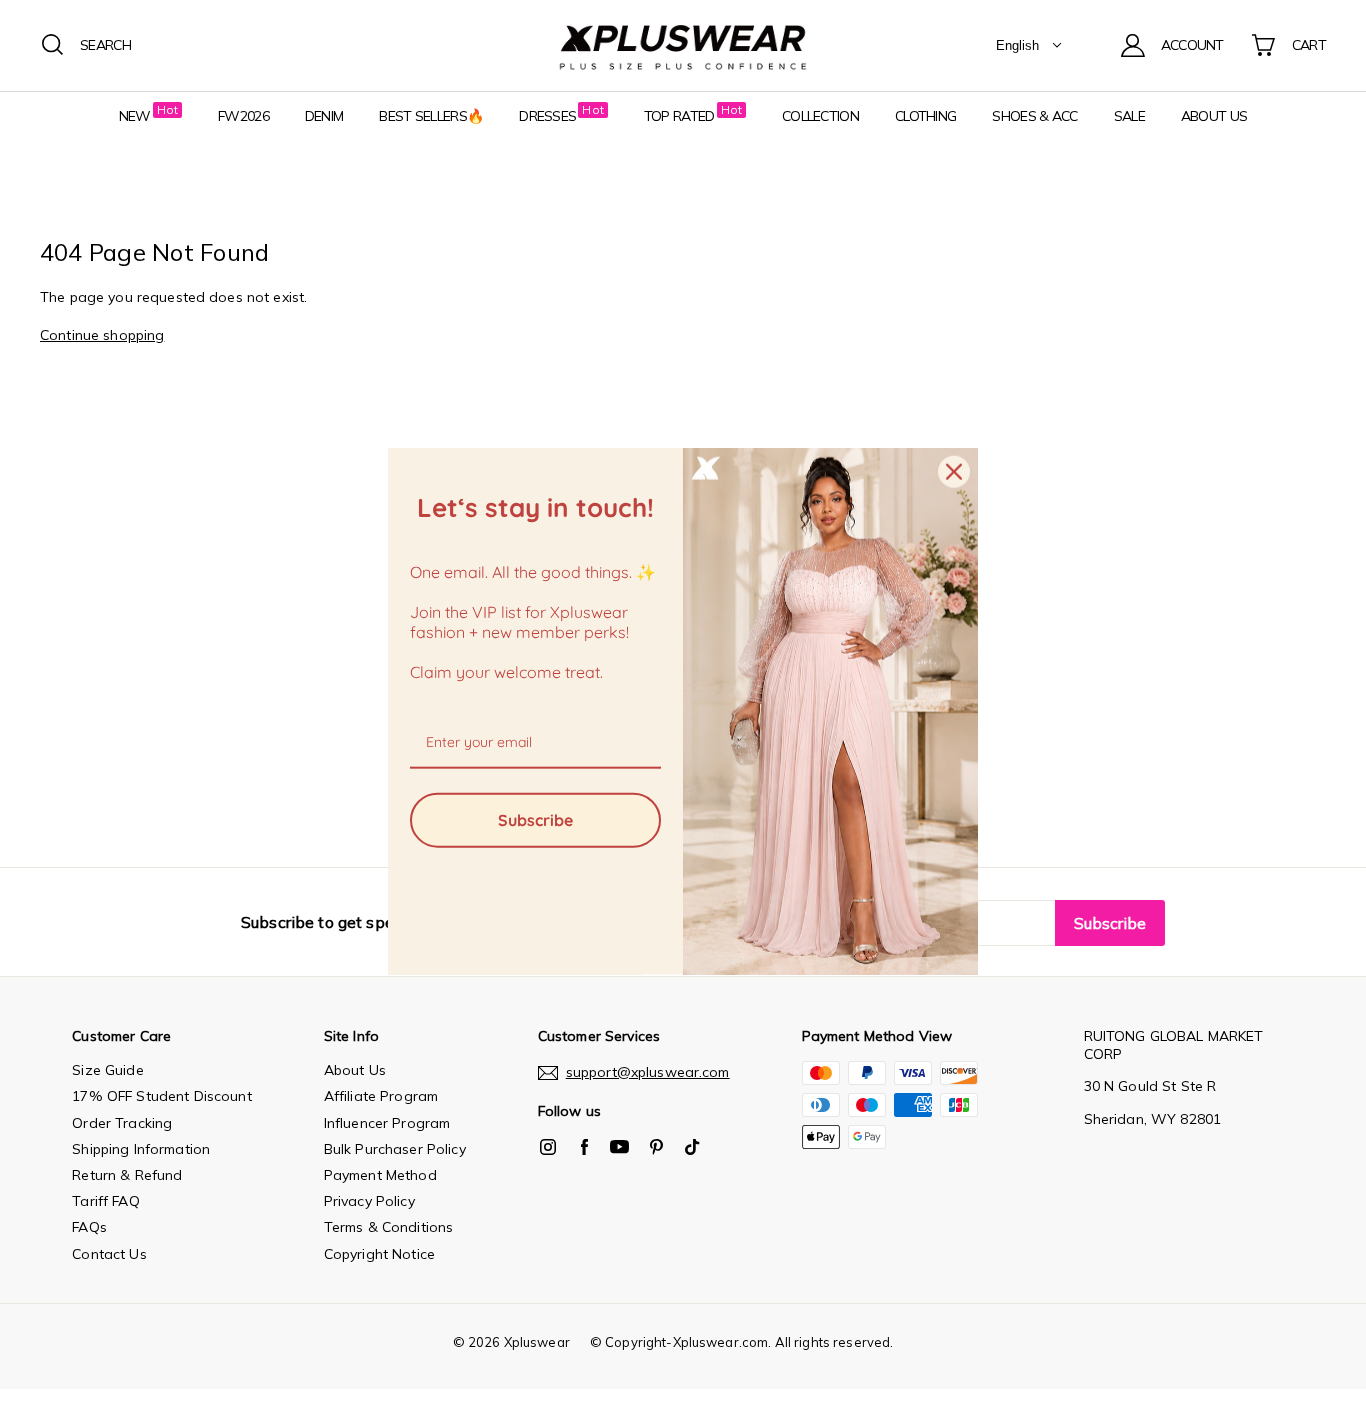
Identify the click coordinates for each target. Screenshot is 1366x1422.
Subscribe (535, 819)
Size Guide (107, 1070)
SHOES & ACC (1034, 116)
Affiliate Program (381, 1096)
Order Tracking (122, 1123)
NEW (135, 116)
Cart (1309, 45)
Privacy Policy (369, 1201)
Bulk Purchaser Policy (395, 1149)
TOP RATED (679, 116)
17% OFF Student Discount (161, 1096)
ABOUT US (1214, 116)
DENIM (324, 116)
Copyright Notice (379, 1254)
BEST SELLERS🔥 (431, 116)
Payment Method (380, 1175)
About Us (355, 1070)
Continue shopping (102, 335)
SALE (1129, 116)
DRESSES (547, 116)
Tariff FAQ (105, 1201)
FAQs (89, 1227)
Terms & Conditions (389, 1227)
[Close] (954, 472)
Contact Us (109, 1254)
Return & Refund (127, 1175)
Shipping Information (141, 1149)
